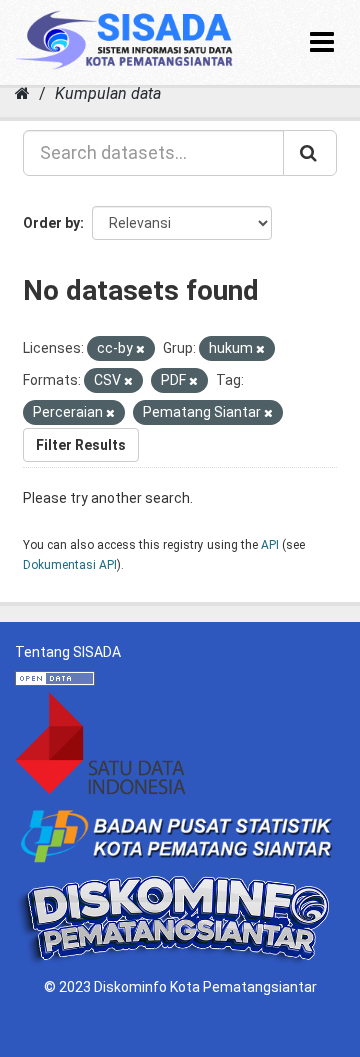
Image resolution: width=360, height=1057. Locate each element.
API (270, 545)
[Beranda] (22, 93)
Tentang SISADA (68, 652)
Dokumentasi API (70, 565)
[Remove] (140, 349)
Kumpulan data (108, 93)
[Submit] (310, 153)
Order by (51, 223)
